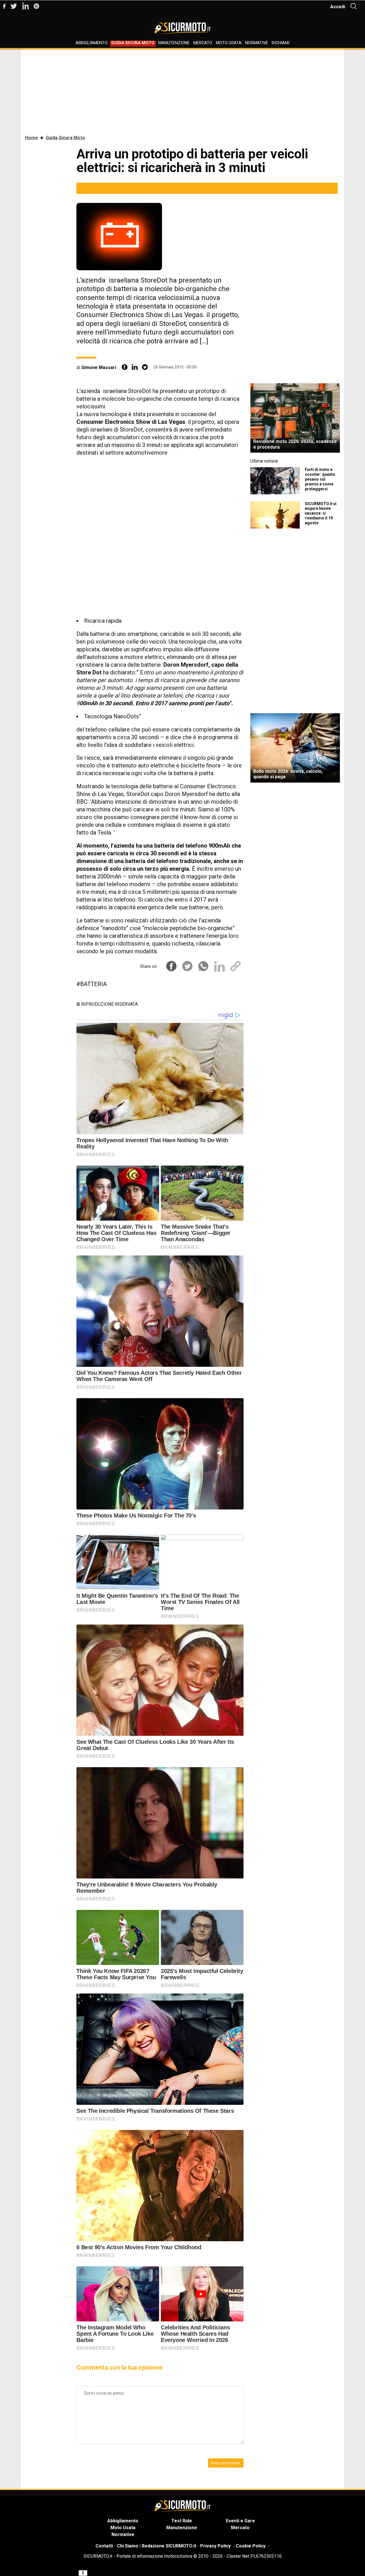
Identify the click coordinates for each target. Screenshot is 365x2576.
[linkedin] (135, 367)
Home (32, 138)
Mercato (203, 43)
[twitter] (145, 367)
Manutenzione (174, 43)
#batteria (92, 984)
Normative (257, 43)
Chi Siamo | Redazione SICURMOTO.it (157, 2546)
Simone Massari (99, 367)
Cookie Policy (251, 2546)
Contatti (104, 2546)
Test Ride (182, 2521)
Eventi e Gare (240, 2521)
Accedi (338, 7)
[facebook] (125, 367)
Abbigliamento (92, 43)
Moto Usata (229, 43)
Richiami (281, 43)
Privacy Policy (215, 2546)
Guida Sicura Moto (133, 43)
